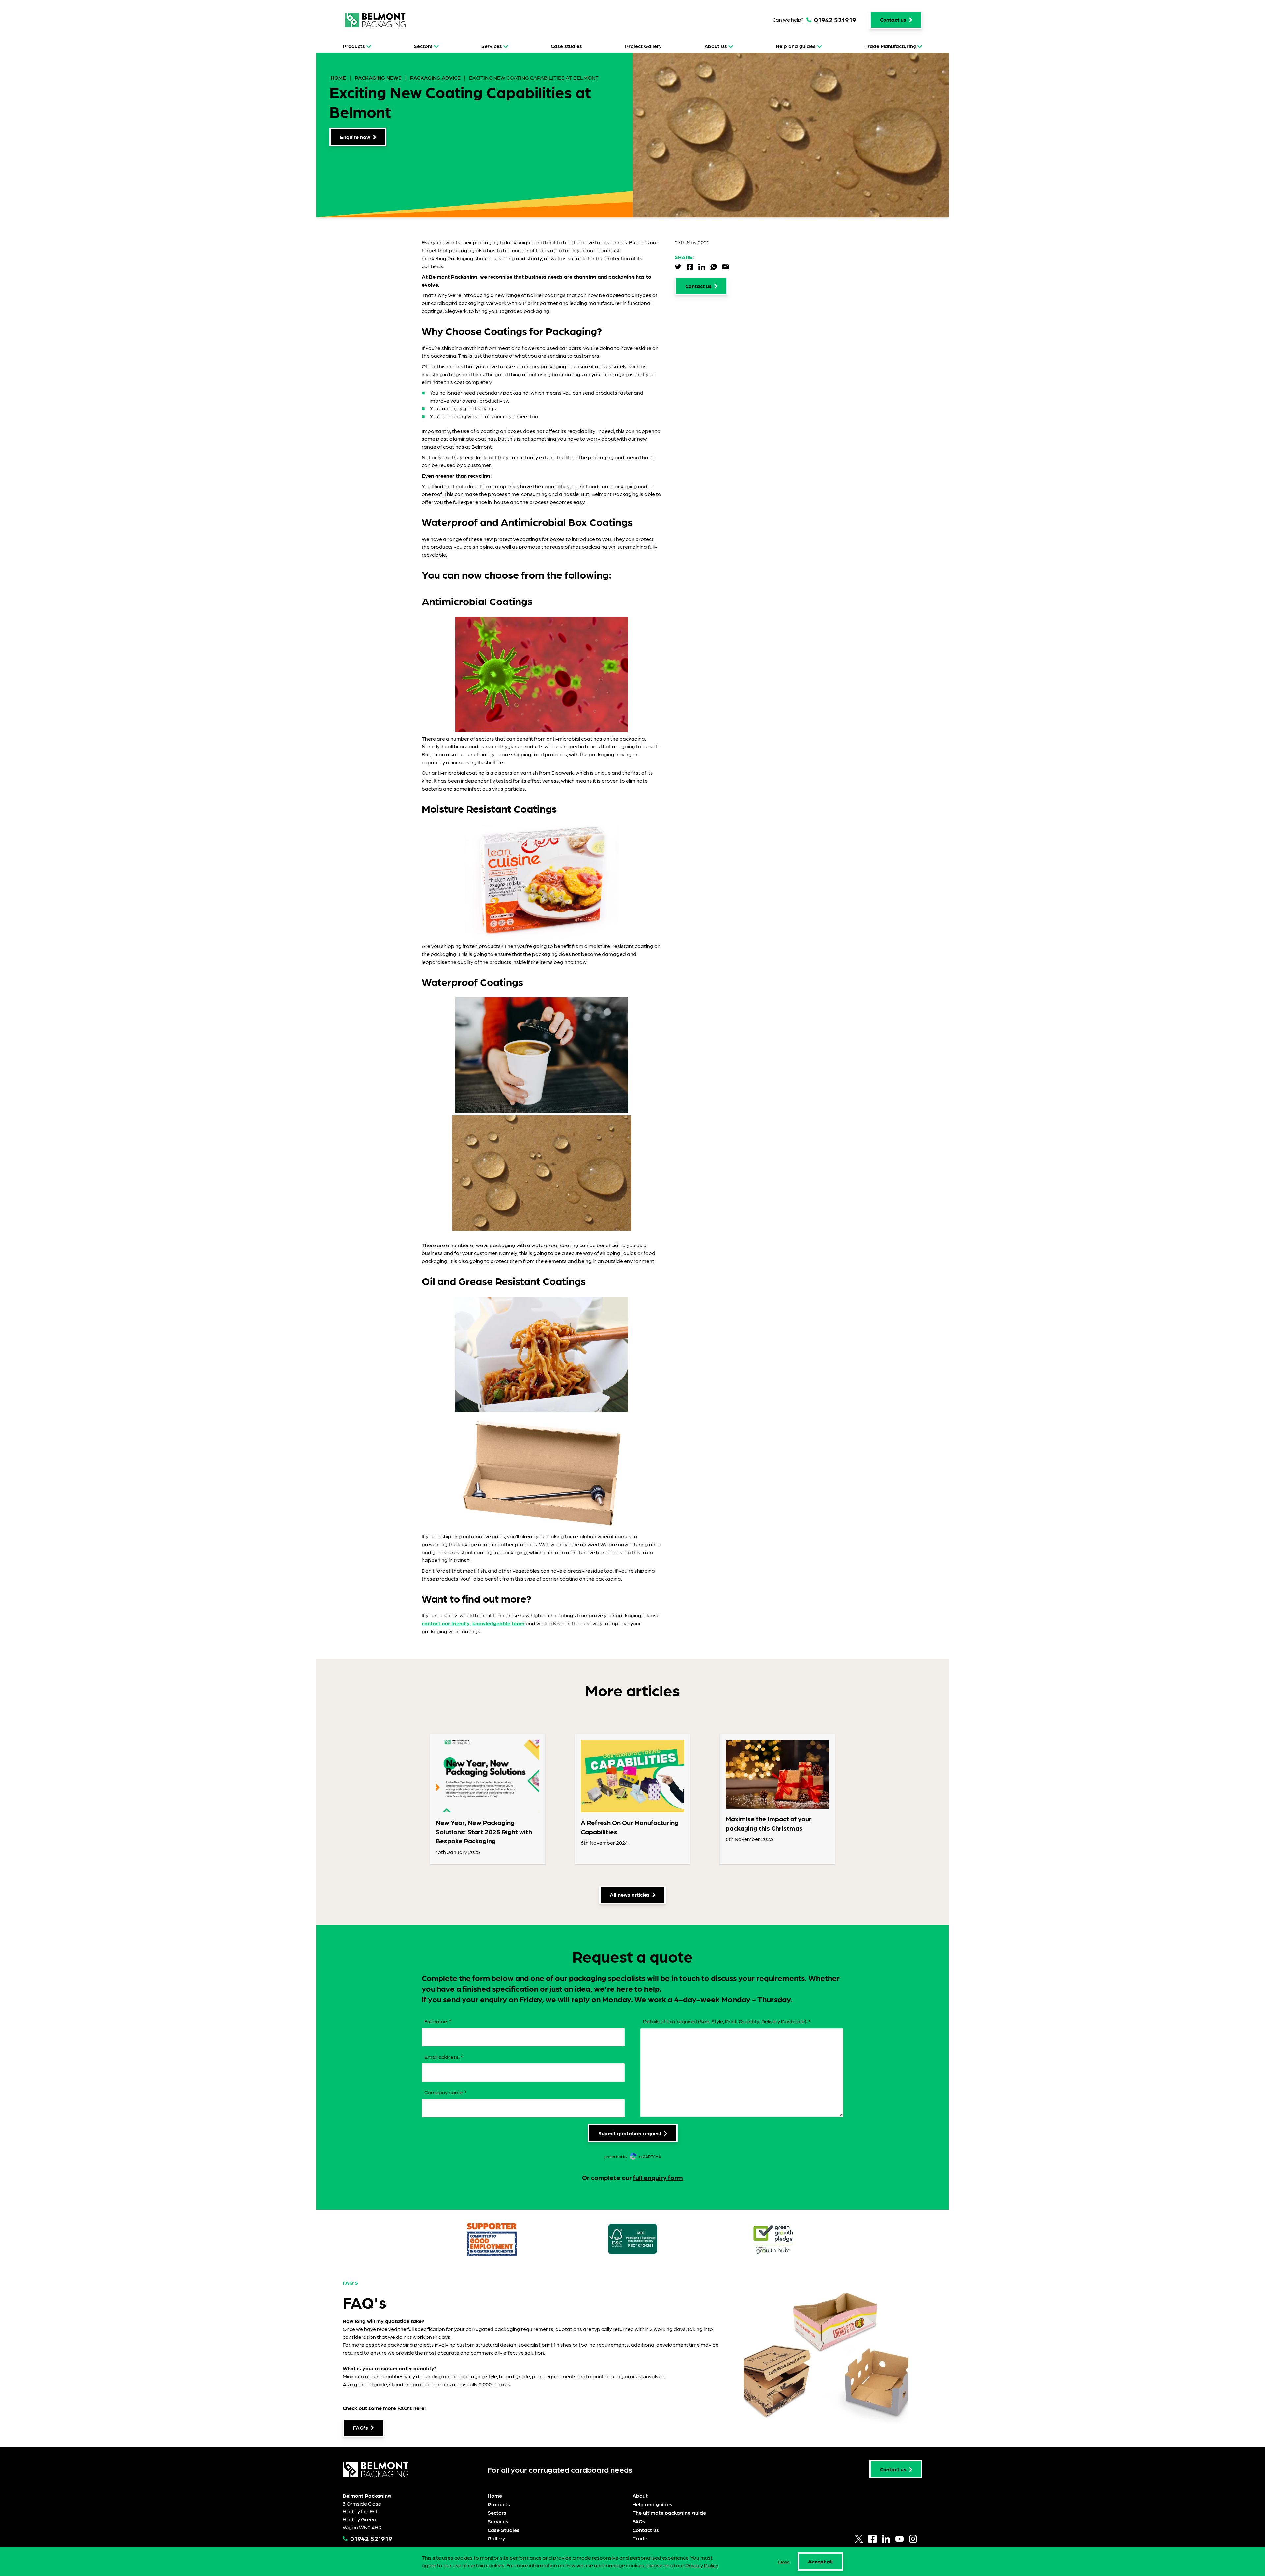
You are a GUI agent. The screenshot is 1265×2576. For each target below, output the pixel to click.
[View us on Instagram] (913, 2539)
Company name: (446, 2092)
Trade (640, 2538)
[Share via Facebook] (690, 267)
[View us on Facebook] (872, 2539)
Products (354, 46)
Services (492, 46)
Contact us (646, 2530)
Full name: (438, 2021)
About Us (716, 46)
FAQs (639, 2521)
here (419, 2408)
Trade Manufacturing (890, 46)
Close (784, 2562)
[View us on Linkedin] (886, 2539)
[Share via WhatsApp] (714, 267)
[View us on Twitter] (859, 2539)
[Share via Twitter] (678, 267)
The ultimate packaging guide (669, 2513)
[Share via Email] (725, 267)
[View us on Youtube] (900, 2539)
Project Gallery (643, 46)
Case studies (566, 46)
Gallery (496, 2538)
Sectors (423, 46)
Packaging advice (435, 78)
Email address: (444, 2057)
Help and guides (796, 46)
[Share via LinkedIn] (702, 267)
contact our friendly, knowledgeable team (474, 1623)
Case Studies (504, 2530)
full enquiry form (658, 2177)
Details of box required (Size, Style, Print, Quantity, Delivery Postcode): (727, 2021)
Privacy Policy (702, 2565)
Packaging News (378, 78)
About (640, 2495)
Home (339, 78)
